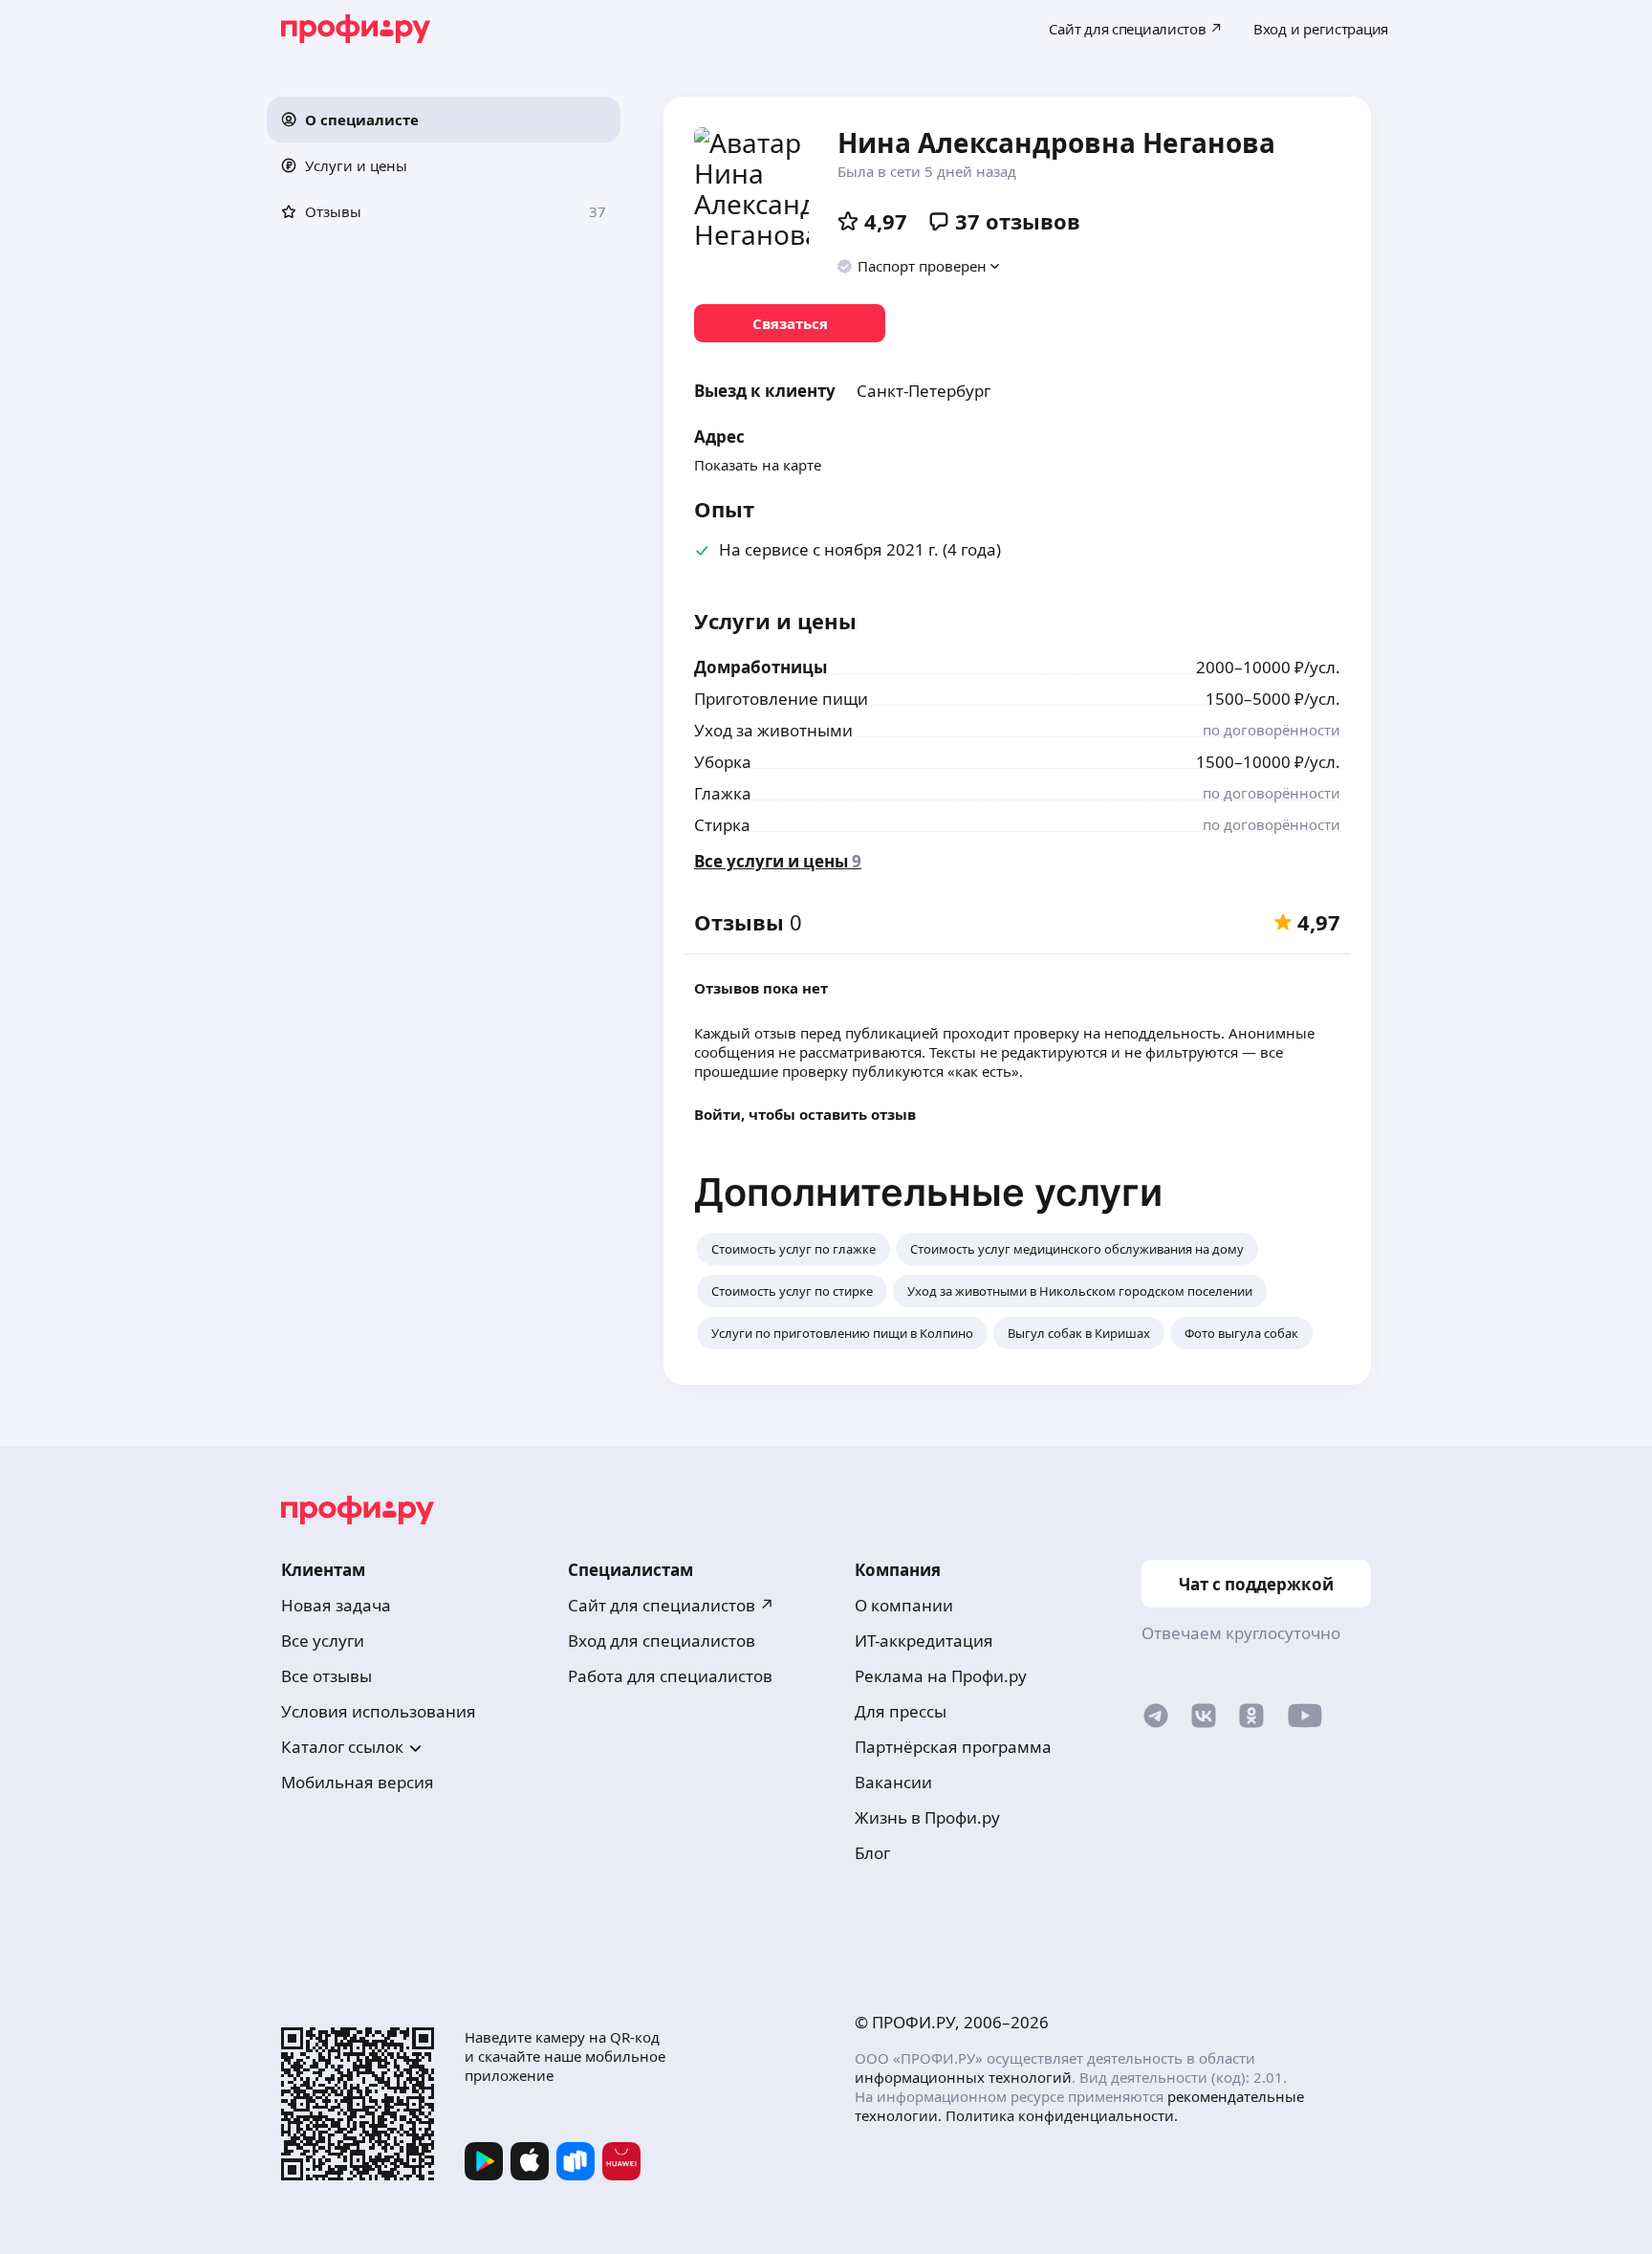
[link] (790, 323)
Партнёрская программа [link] (953, 1747)
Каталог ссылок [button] (342, 1747)
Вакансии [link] (893, 1782)
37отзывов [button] (1018, 221)
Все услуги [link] (323, 1641)
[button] (444, 120)
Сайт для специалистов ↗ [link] (671, 1605)
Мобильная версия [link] (358, 1782)
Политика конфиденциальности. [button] (1062, 2115)
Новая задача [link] (336, 1605)
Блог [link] (872, 1853)
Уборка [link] (723, 762)
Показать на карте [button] (758, 465)
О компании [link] (904, 1605)
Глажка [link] (723, 793)
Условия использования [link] (379, 1711)
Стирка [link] (722, 825)
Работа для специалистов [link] (670, 1676)
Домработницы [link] (761, 667)
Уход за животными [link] (773, 730)
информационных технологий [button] (963, 2077)
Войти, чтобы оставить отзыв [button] (805, 1114)
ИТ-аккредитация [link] (924, 1641)
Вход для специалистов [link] (662, 1641)
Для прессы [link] (901, 1711)
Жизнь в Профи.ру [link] (927, 1817)
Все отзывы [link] (326, 1676)
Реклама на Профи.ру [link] (941, 1676)
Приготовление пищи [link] (781, 699)
